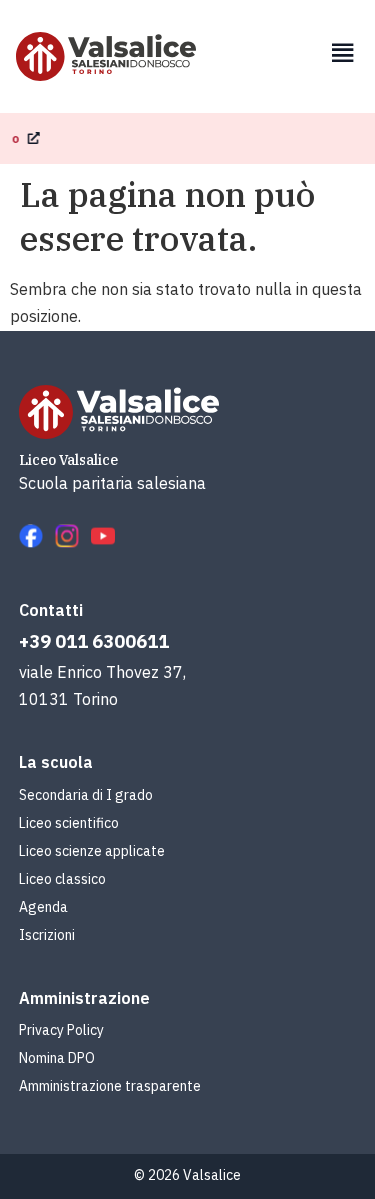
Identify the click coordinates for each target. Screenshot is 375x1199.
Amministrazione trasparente (110, 1086)
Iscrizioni (47, 935)
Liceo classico (62, 879)
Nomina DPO (57, 1058)
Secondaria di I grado (86, 795)
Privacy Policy (61, 1030)
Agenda (43, 907)
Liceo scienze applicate (92, 851)
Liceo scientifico (69, 823)
